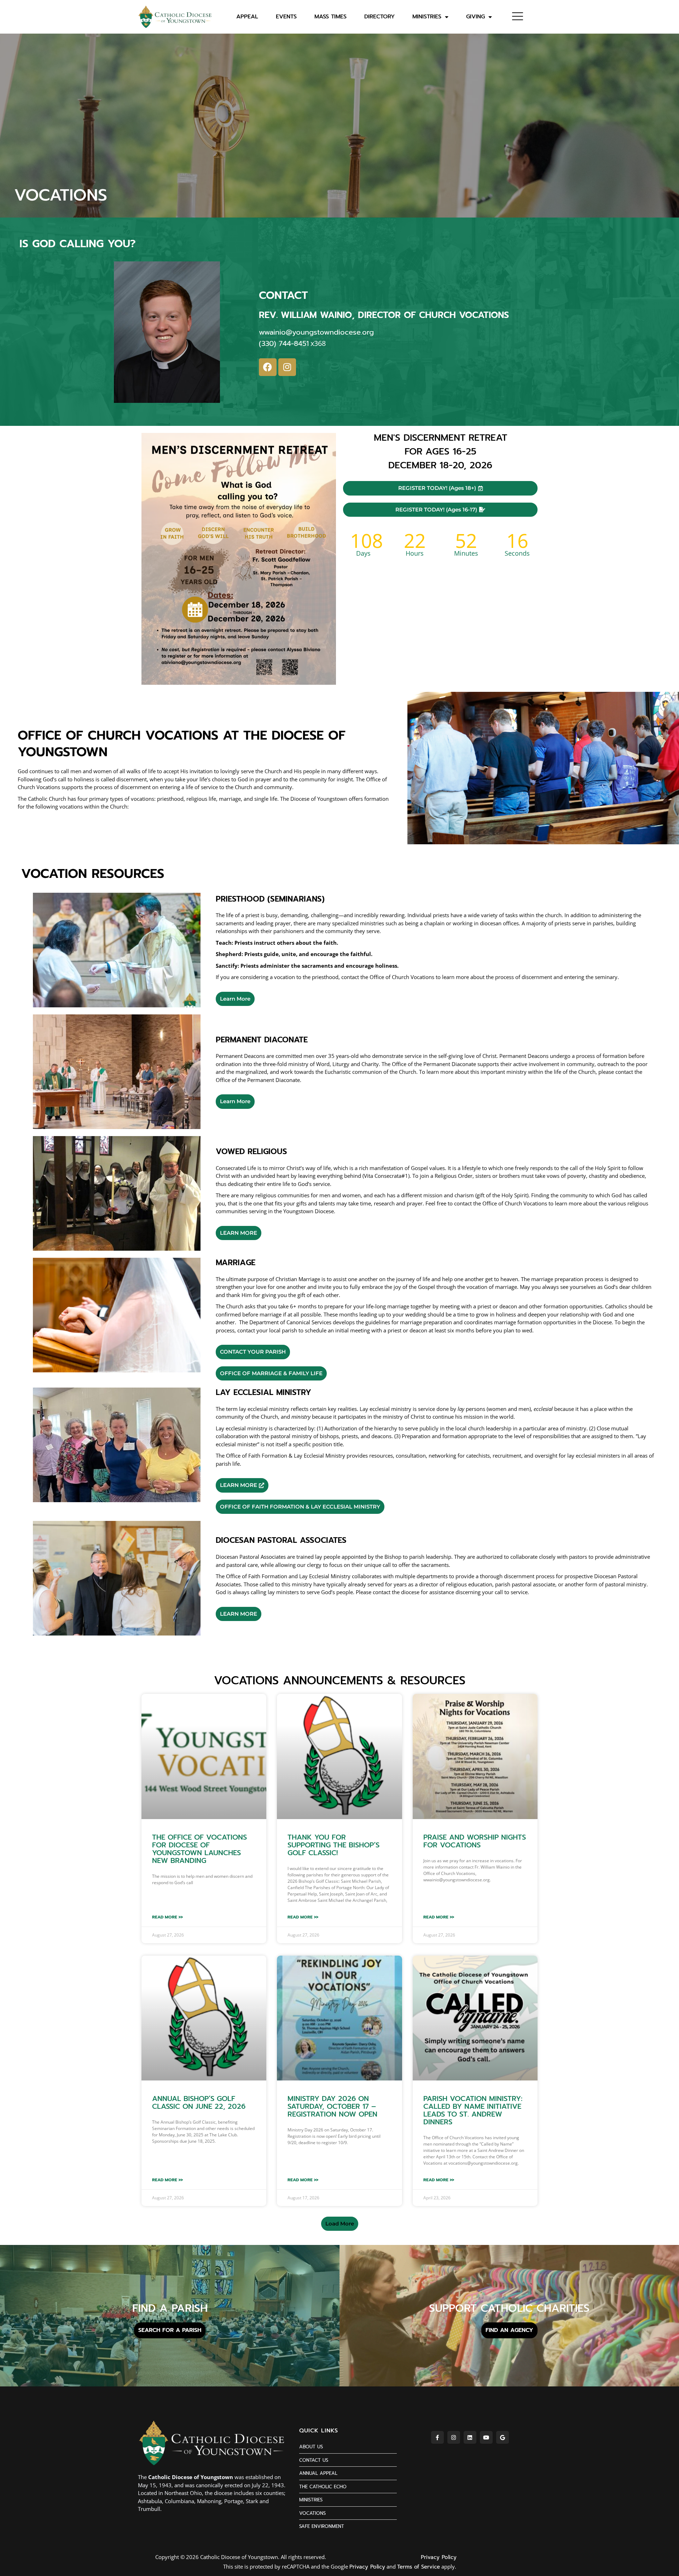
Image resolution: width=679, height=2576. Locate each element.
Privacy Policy (439, 2557)
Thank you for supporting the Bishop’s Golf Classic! (333, 1845)
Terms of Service (419, 2567)
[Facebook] (268, 367)
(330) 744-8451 (284, 343)
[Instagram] (287, 367)
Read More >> (167, 1917)
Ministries (427, 17)
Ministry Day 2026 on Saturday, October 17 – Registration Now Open (332, 2106)
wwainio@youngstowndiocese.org (316, 332)
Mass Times (330, 17)
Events (286, 17)
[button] (340, 2224)
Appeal (247, 17)
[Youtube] (486, 2437)
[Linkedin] (470, 2437)
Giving (475, 17)
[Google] (503, 2437)
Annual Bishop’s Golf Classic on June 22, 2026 (199, 2102)
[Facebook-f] (437, 2437)
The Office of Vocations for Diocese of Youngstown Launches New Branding (199, 1849)
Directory (379, 17)
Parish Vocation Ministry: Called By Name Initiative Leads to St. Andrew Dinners (473, 2110)
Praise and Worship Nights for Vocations (475, 1841)
